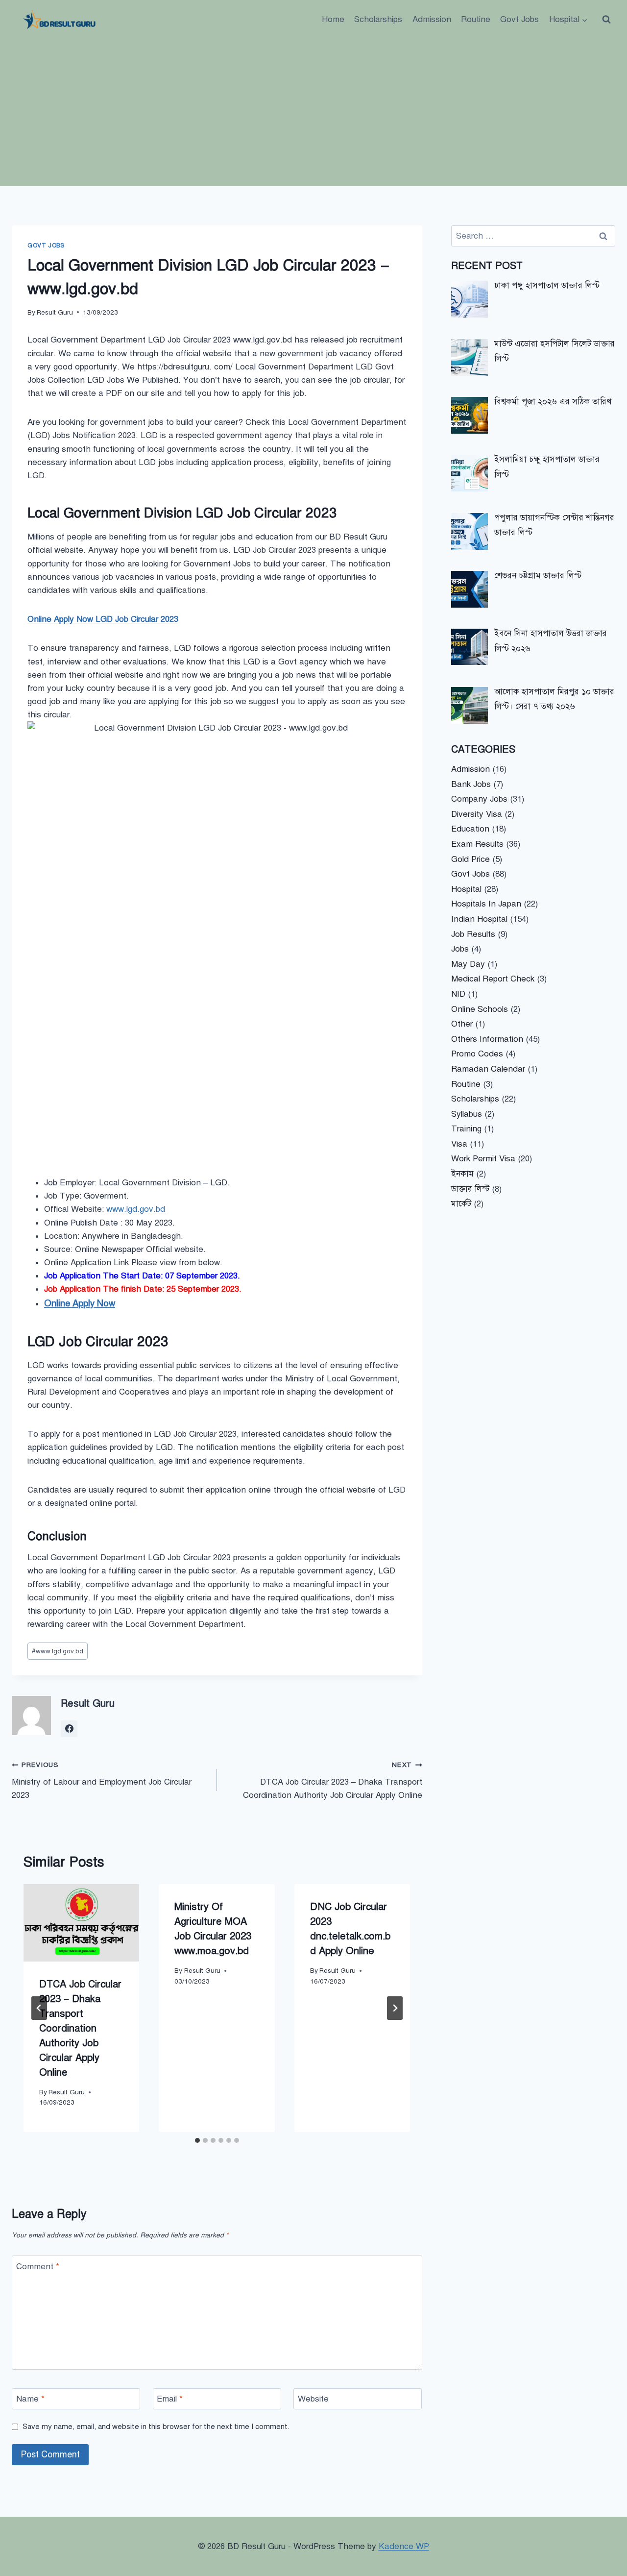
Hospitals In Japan (486, 904)
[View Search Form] (606, 20)
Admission (432, 19)
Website (313, 2399)
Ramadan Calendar (488, 1069)
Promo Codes (477, 1054)
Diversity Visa (477, 814)
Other (462, 1024)
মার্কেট (461, 1204)
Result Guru (55, 312)
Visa (459, 1144)
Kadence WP (404, 2546)
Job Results (473, 934)
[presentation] (81, 1923)
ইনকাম (462, 1174)
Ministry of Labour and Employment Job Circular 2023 (102, 1780)
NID (458, 994)
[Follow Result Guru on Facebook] (69, 1729)
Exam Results (477, 844)
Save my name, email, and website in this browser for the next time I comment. (156, 2426)
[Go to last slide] (39, 2008)
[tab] (197, 2140)
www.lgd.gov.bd (136, 1209)
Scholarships (378, 19)
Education (470, 829)
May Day (468, 964)
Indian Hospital (479, 919)
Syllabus (467, 1114)
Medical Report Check (493, 979)
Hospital (466, 889)
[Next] (395, 2008)
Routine (476, 19)
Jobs (460, 949)
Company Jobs (479, 799)
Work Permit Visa (483, 1159)
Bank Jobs (471, 784)
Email (170, 2399)
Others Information (487, 1039)
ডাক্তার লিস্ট (470, 1189)
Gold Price (470, 859)
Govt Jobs (519, 19)
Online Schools (480, 1009)
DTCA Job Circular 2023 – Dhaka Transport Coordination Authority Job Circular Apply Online (333, 1780)
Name (30, 2399)
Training (466, 1129)
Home (333, 19)
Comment (38, 2266)
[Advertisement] (313, 113)
